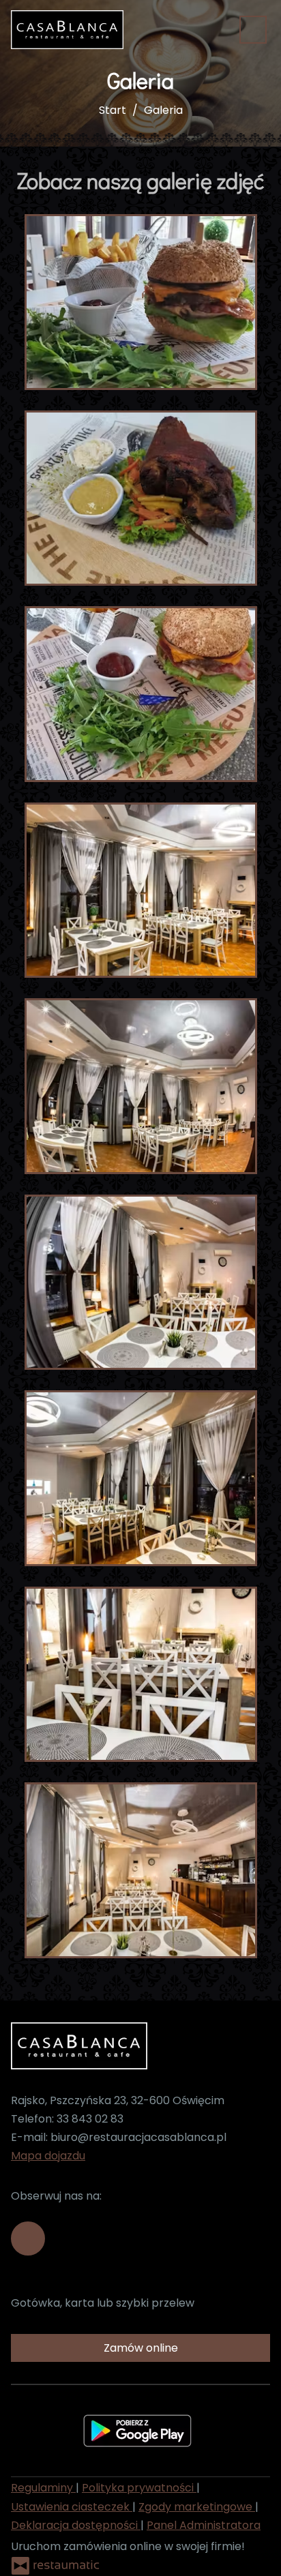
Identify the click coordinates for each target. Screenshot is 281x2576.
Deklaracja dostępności (76, 2525)
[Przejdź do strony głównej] (67, 30)
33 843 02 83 (90, 2119)
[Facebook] (28, 2238)
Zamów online (141, 2348)
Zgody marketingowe (197, 2507)
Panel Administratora (204, 2525)
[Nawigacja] (253, 30)
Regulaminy (43, 2488)
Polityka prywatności (139, 2488)
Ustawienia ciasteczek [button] (72, 2507)
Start (113, 110)
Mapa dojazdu (48, 2156)
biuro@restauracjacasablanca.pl (138, 2137)
